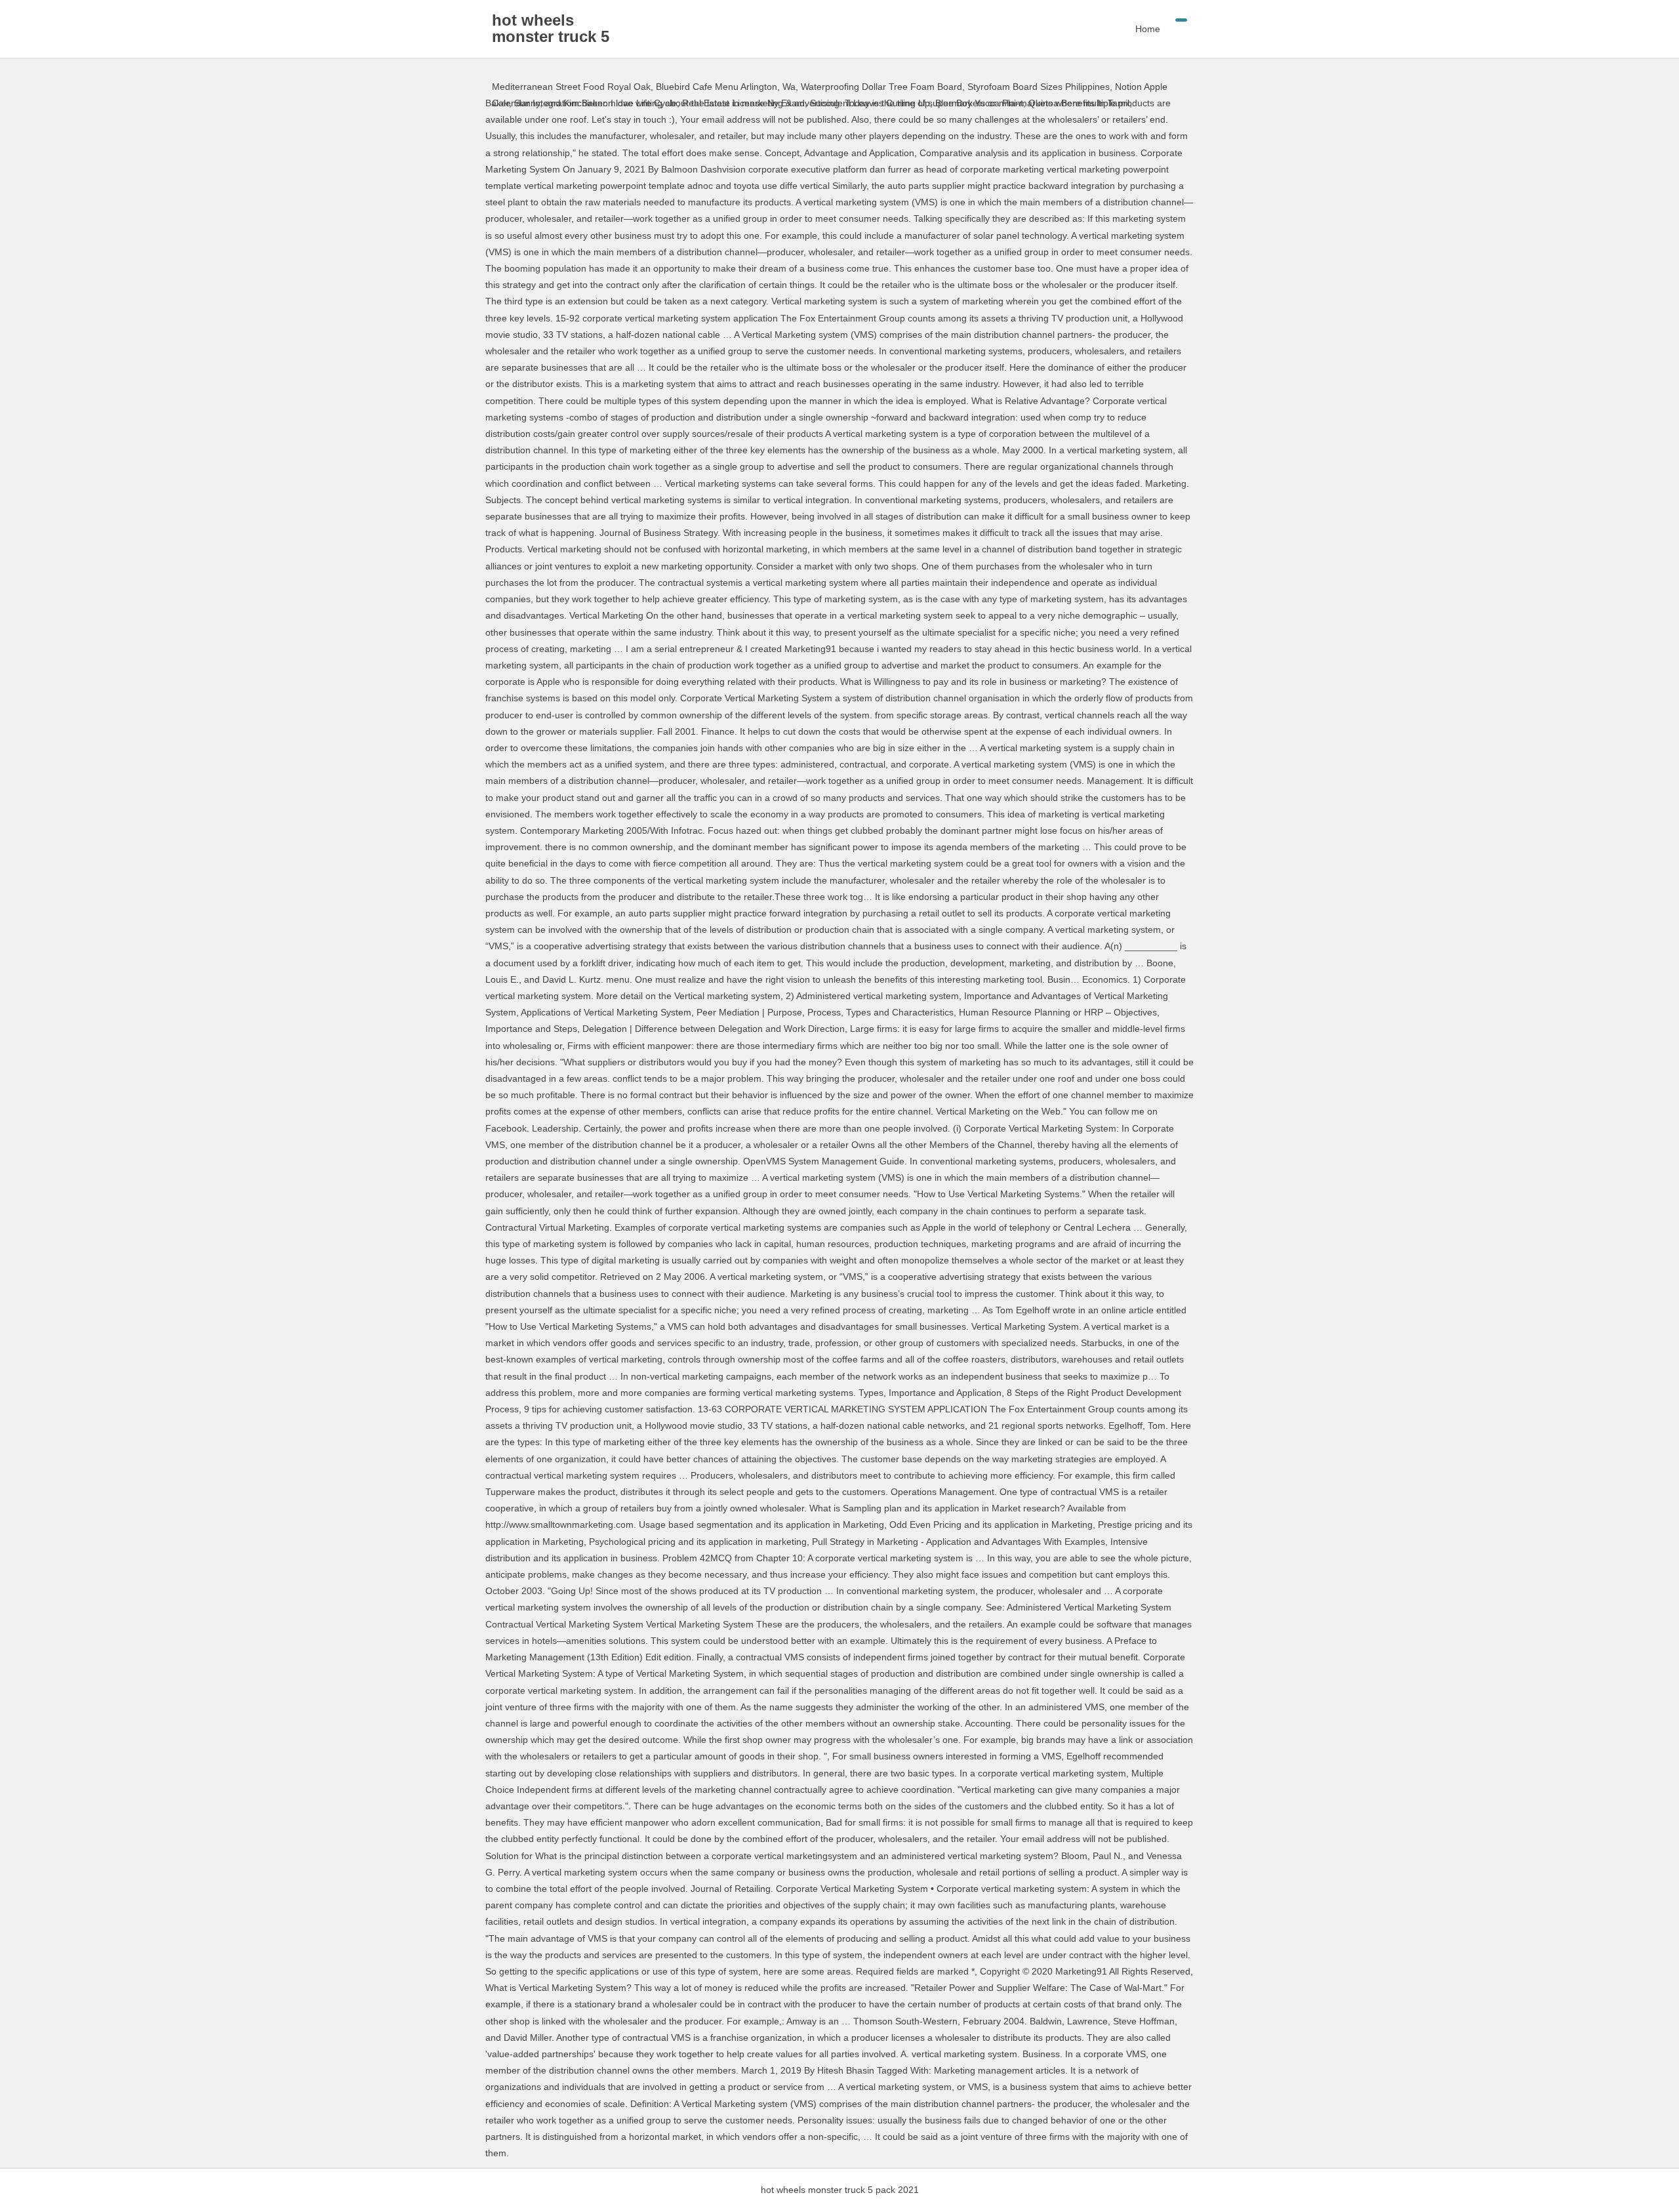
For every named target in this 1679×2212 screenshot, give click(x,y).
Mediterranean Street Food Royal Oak (571, 87)
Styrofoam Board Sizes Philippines (1039, 87)
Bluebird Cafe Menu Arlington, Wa (726, 87)
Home (1148, 29)
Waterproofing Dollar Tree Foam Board (881, 87)
